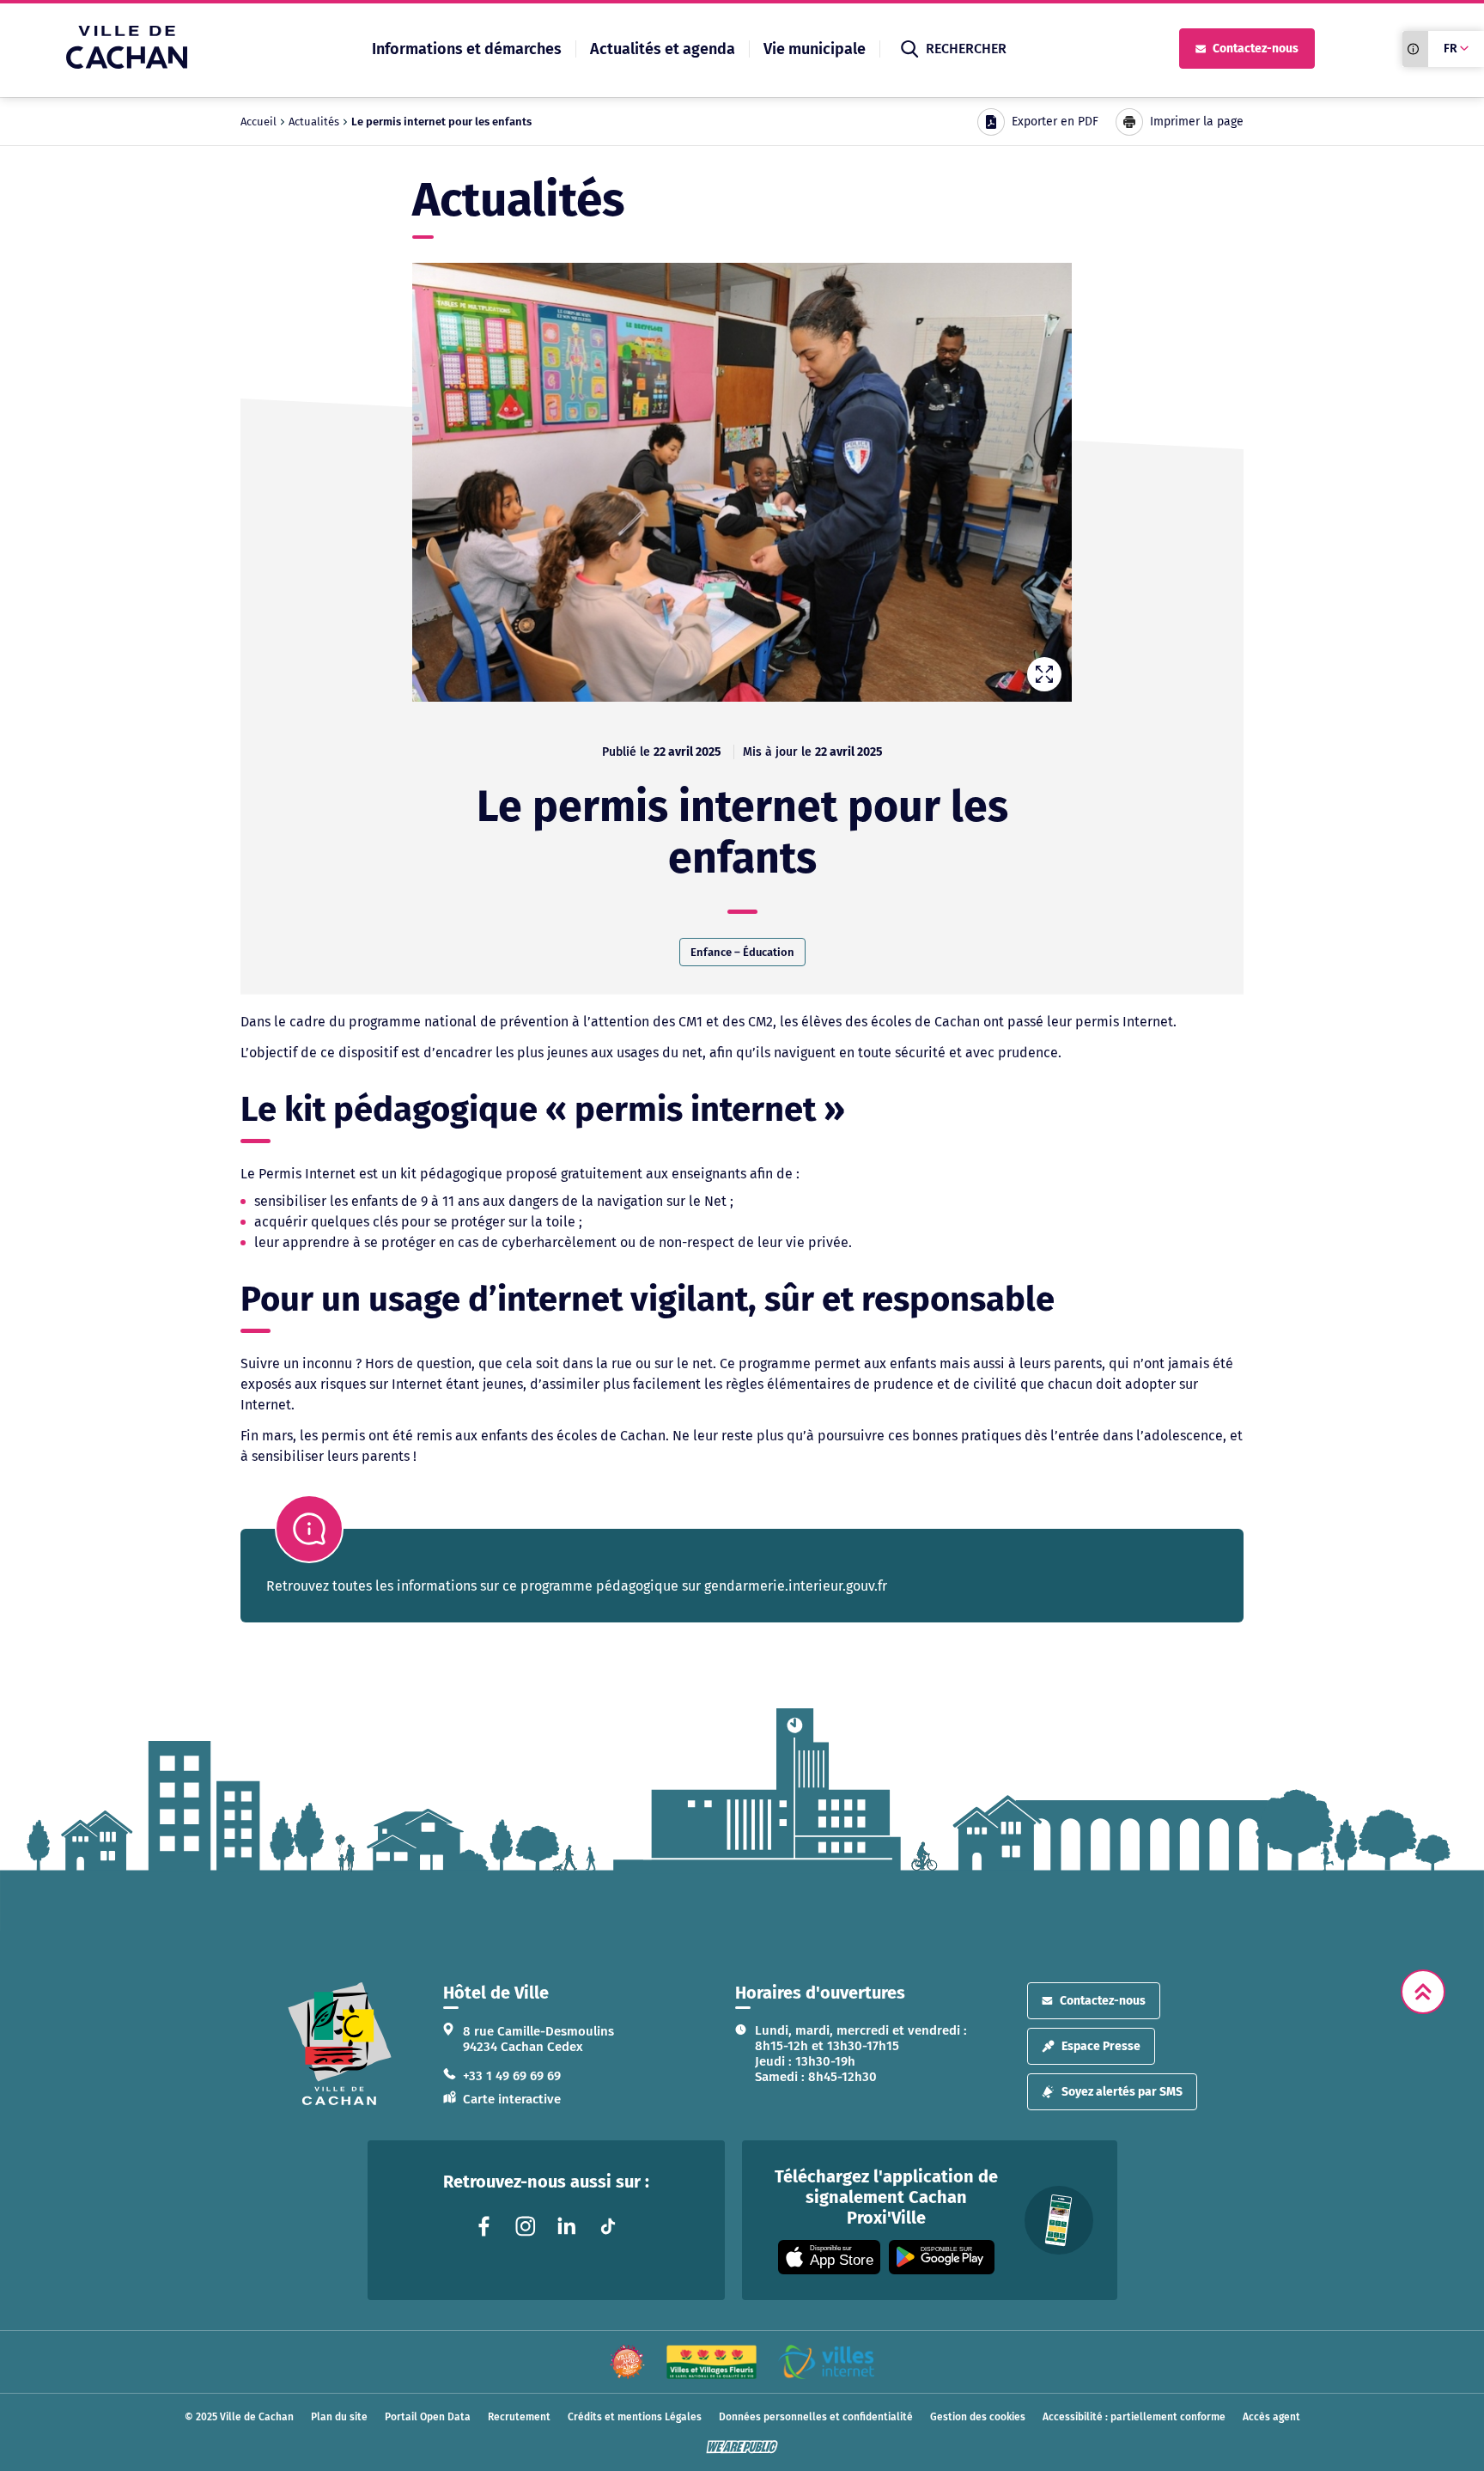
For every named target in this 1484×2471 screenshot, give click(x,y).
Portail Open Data (428, 2417)
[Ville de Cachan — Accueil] (127, 64)
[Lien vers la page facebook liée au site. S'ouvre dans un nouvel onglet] (484, 2226)
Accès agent (1271, 2417)
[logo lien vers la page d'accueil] (340, 2044)
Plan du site (339, 2417)
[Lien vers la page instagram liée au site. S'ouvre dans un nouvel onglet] (526, 2226)
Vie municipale (815, 49)
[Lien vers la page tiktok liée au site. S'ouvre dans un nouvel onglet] (608, 2226)
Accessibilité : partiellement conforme (1134, 2417)
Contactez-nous (1256, 49)
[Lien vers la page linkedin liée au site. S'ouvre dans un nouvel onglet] (567, 2226)
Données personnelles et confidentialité (816, 2417)
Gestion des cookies (978, 2417)
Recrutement (519, 2417)
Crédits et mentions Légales (635, 2417)
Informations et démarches (467, 49)
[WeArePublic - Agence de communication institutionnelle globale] (742, 2447)
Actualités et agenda (663, 49)
